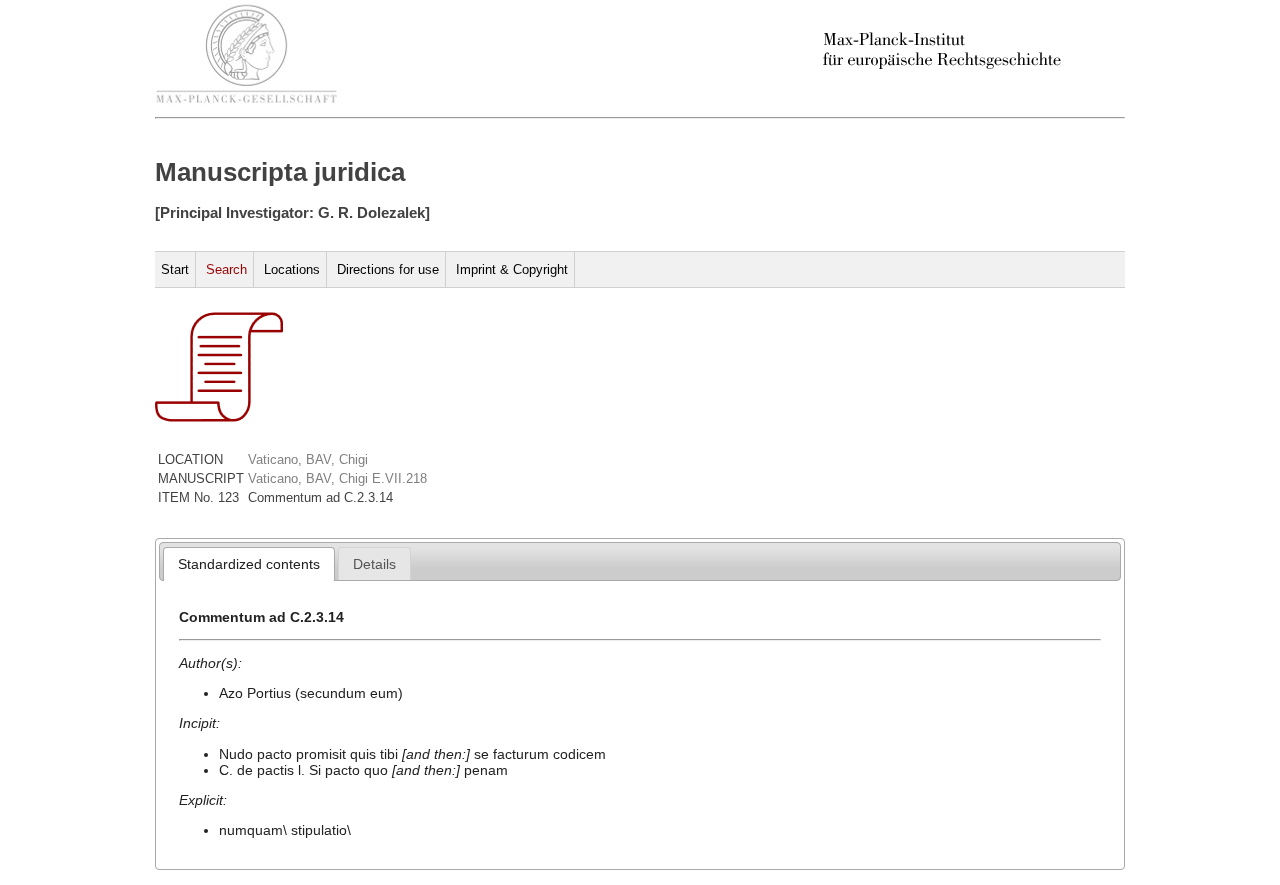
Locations (292, 269)
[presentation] (249, 564)
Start (175, 269)
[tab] (249, 564)
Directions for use (388, 269)
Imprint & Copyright (512, 269)
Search (226, 269)
